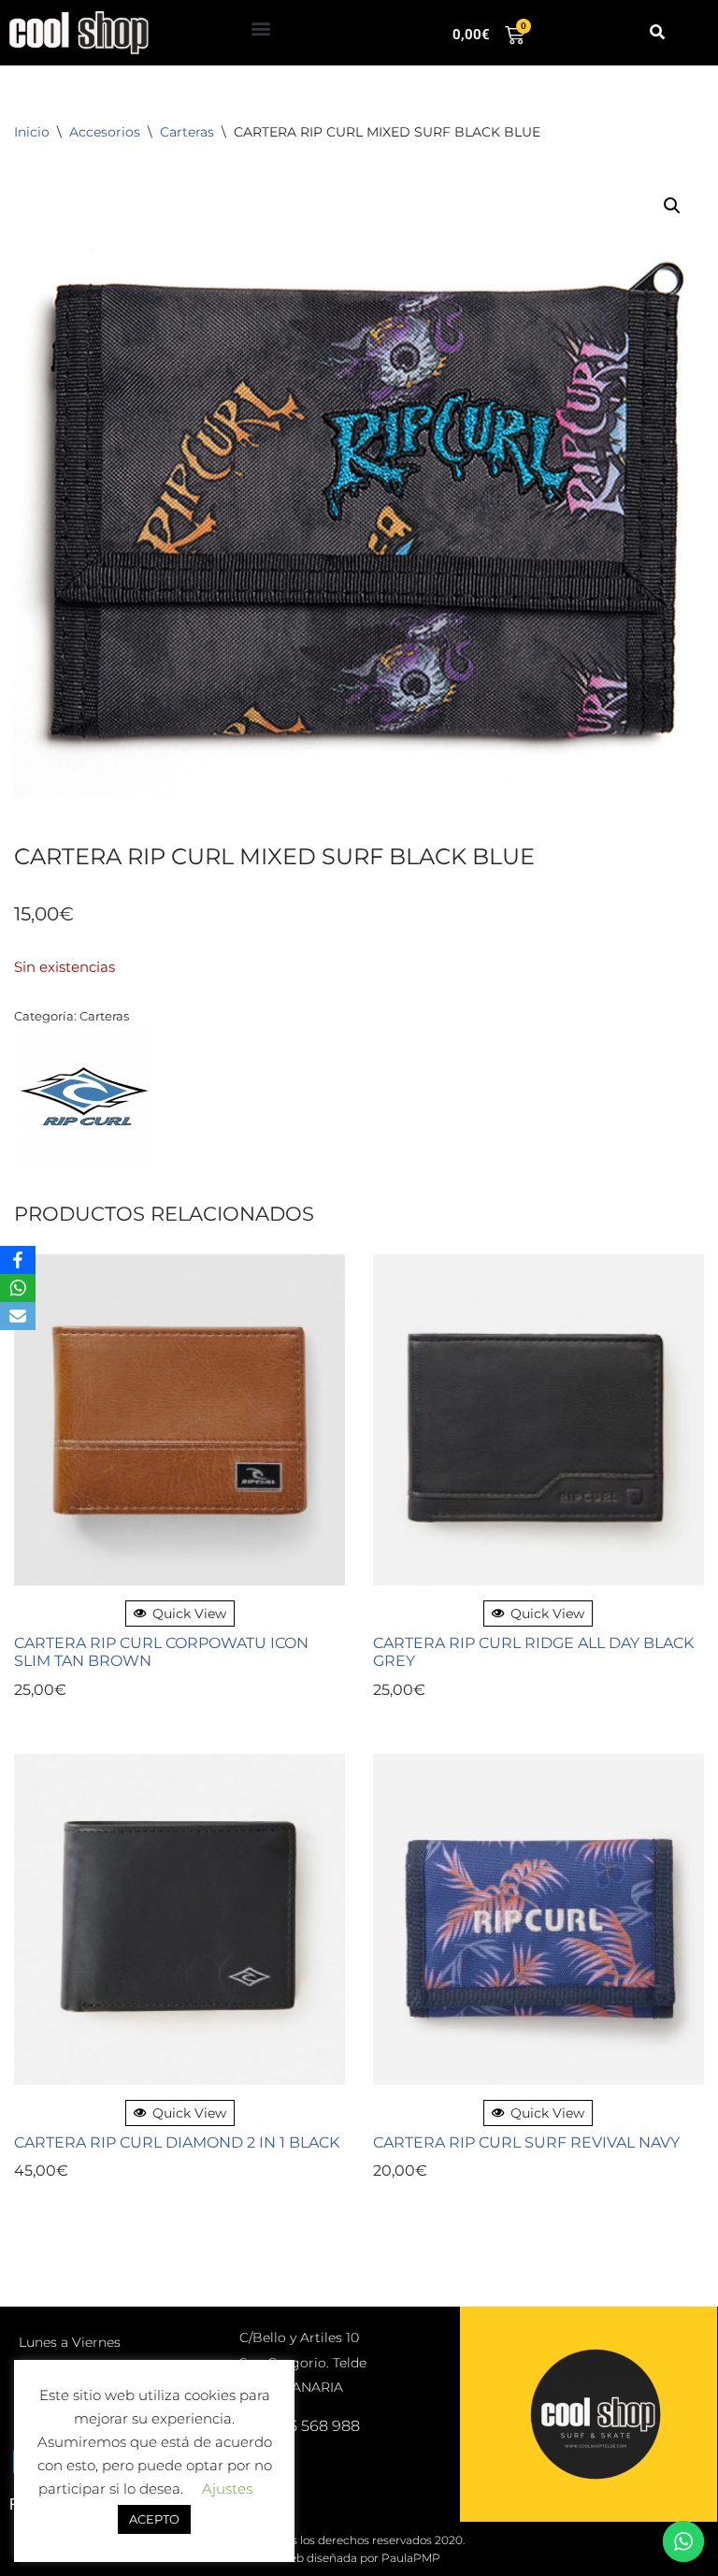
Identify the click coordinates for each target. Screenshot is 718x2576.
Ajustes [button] (227, 2489)
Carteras (187, 132)
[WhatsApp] (18, 1288)
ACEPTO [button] (154, 2519)
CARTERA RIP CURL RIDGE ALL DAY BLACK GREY (533, 1652)
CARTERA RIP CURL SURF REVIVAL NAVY (526, 2142)
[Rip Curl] (84, 1100)
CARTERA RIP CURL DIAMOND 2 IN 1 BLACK (177, 2142)
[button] (261, 29)
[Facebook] (18, 1260)
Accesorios (105, 132)
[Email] (18, 1316)
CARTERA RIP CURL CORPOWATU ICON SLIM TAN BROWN (161, 1652)
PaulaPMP (411, 2558)
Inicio (32, 132)
